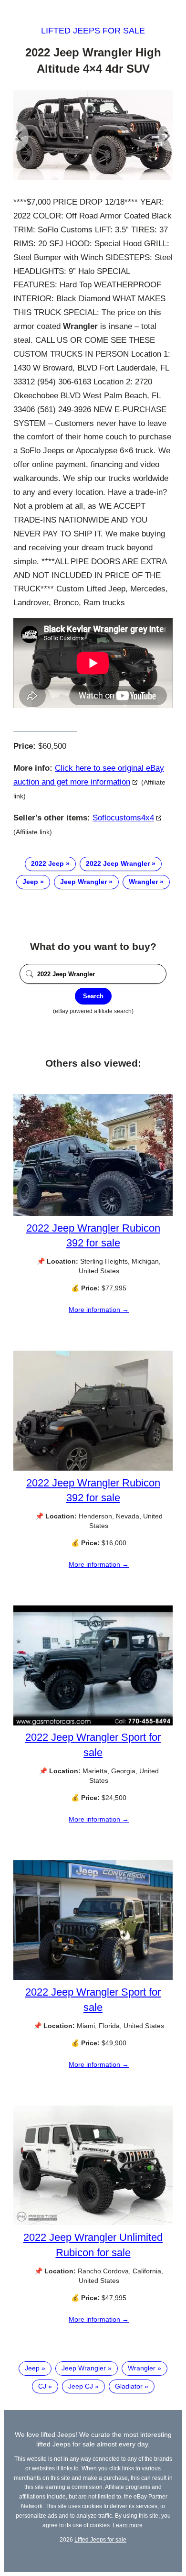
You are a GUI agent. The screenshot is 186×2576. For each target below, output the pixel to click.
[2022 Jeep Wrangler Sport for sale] (93, 1723)
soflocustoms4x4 (123, 818)
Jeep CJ (81, 2386)
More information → (99, 1310)
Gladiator (129, 2386)
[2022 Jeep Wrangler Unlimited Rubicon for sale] (93, 2223)
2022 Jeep (47, 863)
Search (93, 996)
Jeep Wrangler (83, 882)
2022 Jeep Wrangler (118, 863)
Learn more (128, 2525)
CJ (42, 2386)
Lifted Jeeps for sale (93, 31)
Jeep (30, 882)
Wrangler (143, 882)
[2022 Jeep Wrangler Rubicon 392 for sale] (93, 1213)
